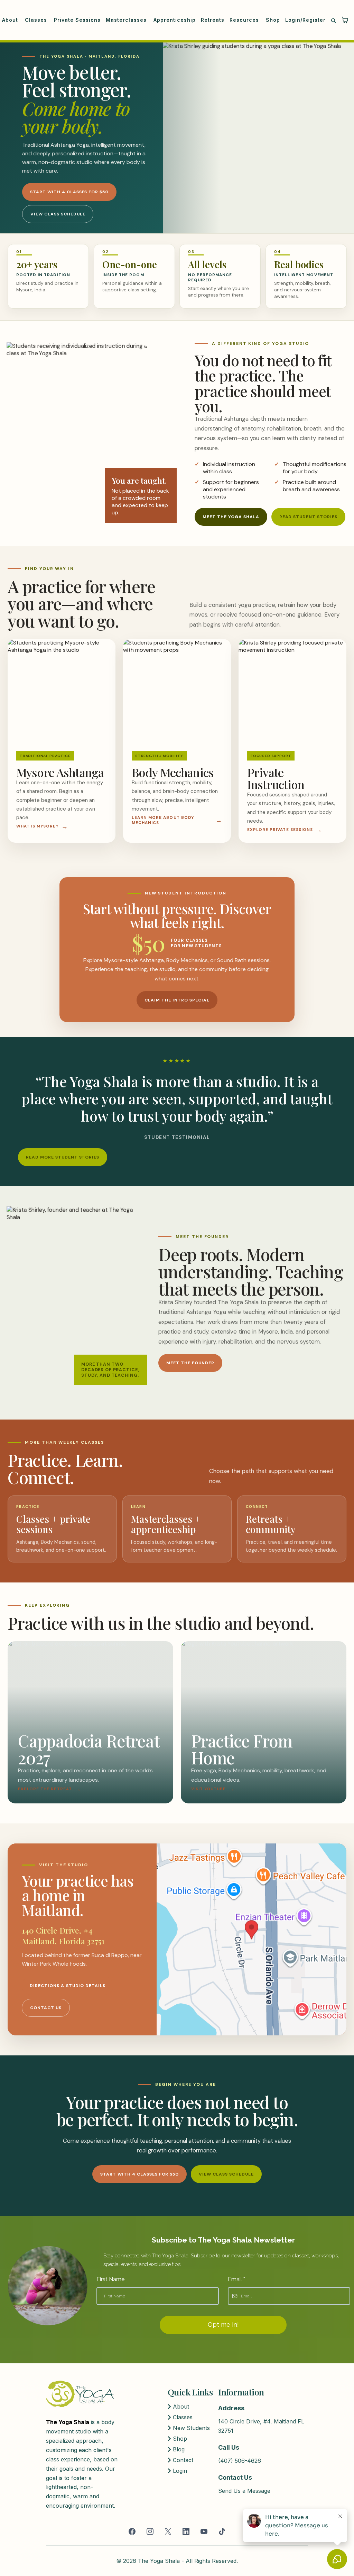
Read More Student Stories (63, 1157)
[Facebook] (132, 2531)
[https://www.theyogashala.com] (80, 2394)
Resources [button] (245, 20)
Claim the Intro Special (177, 1000)
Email (236, 2279)
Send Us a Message (244, 2491)
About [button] (11, 20)
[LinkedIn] (186, 2531)
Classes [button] (37, 20)
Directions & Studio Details (68, 1986)
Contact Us (46, 2008)
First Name (110, 2279)
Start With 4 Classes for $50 (69, 192)
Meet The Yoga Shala (231, 517)
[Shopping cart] (345, 20)
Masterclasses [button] (127, 20)
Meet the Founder (190, 1363)
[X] (168, 2531)
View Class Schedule (58, 214)
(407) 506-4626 (240, 2461)
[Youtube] (204, 2531)
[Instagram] (150, 2531)
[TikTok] (222, 2531)
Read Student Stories (308, 517)
